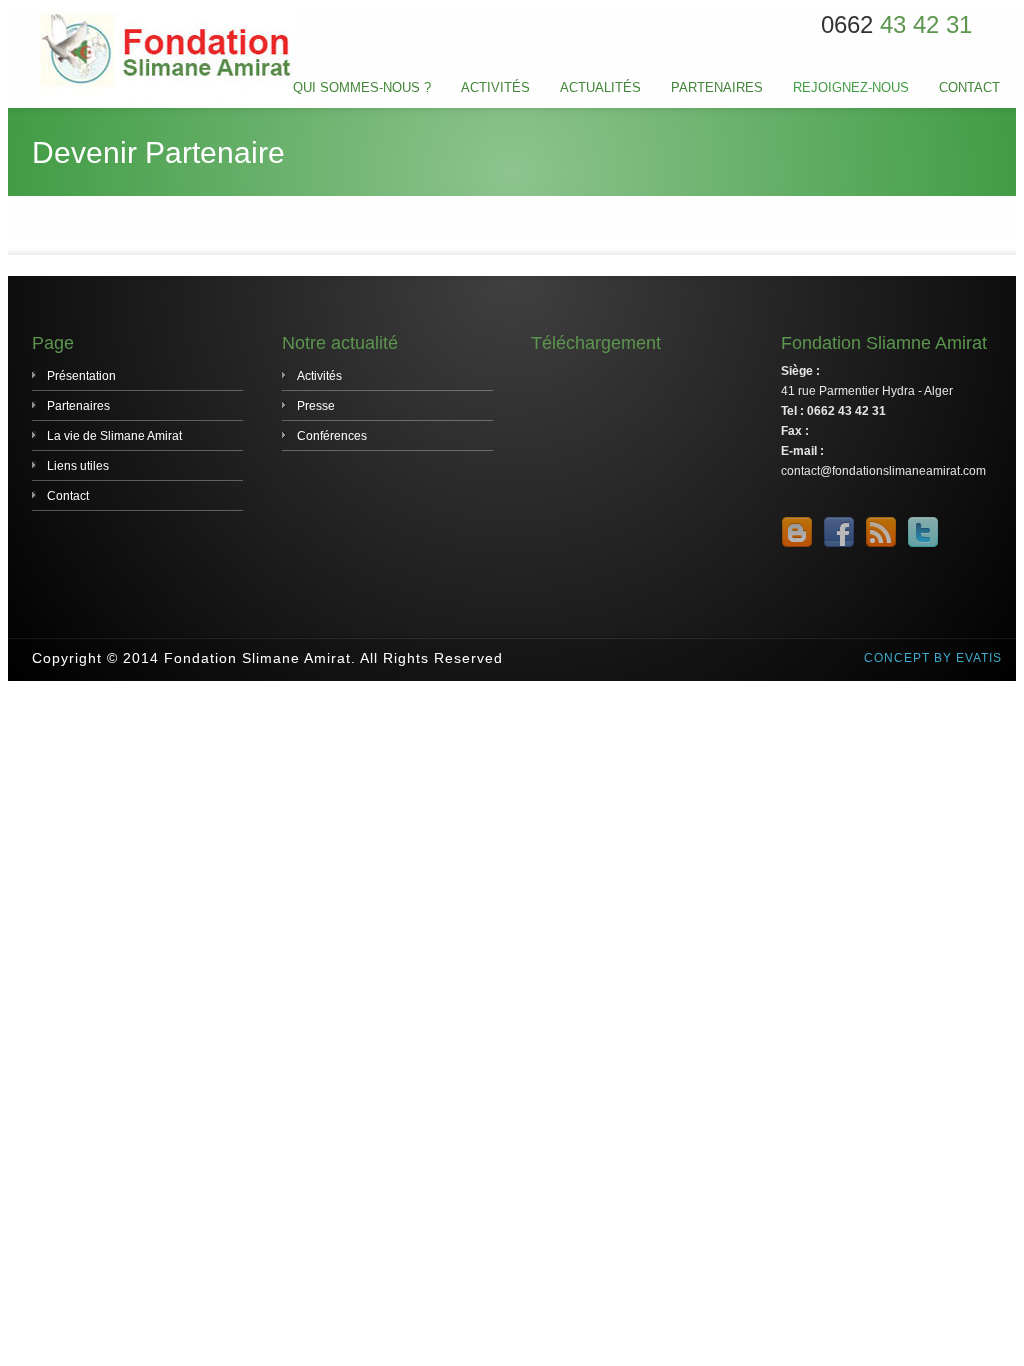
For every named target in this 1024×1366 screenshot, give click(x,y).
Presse (316, 406)
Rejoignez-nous (851, 87)
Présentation (81, 376)
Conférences (332, 436)
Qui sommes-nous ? (362, 87)
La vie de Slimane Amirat (114, 436)
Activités (495, 87)
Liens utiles (78, 466)
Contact (969, 87)
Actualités (600, 87)
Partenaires (717, 87)
